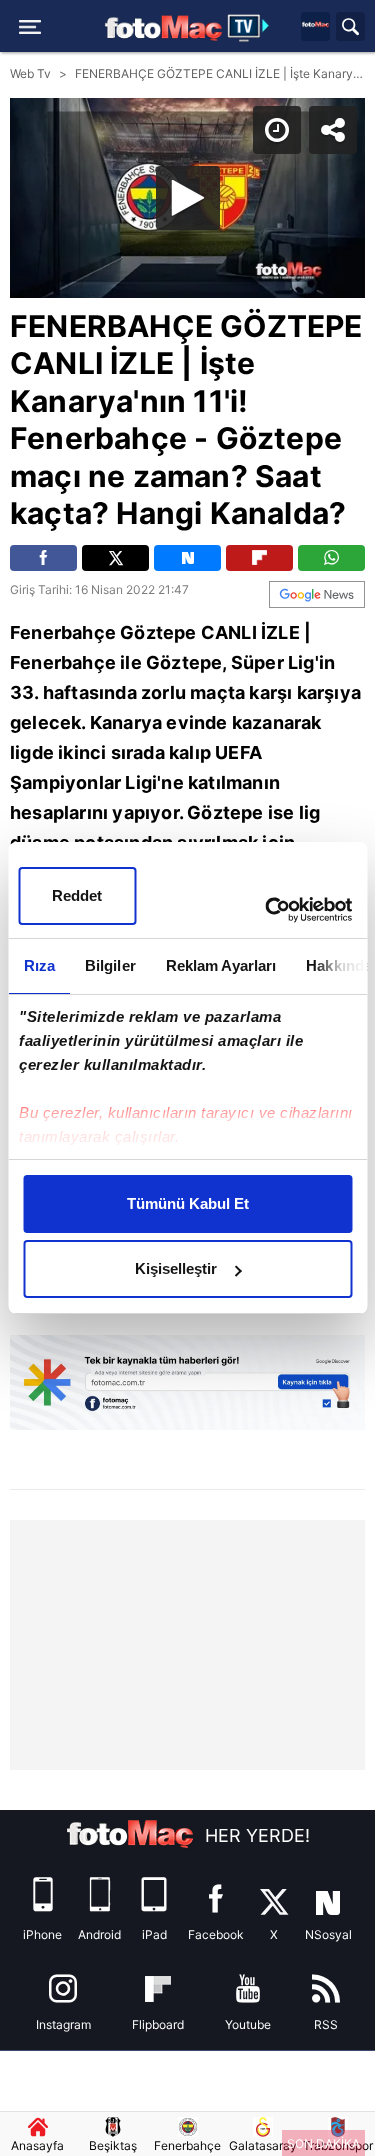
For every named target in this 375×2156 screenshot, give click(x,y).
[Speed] (287, 32)
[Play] (188, 1078)
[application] (187, 1078)
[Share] (343, 32)
